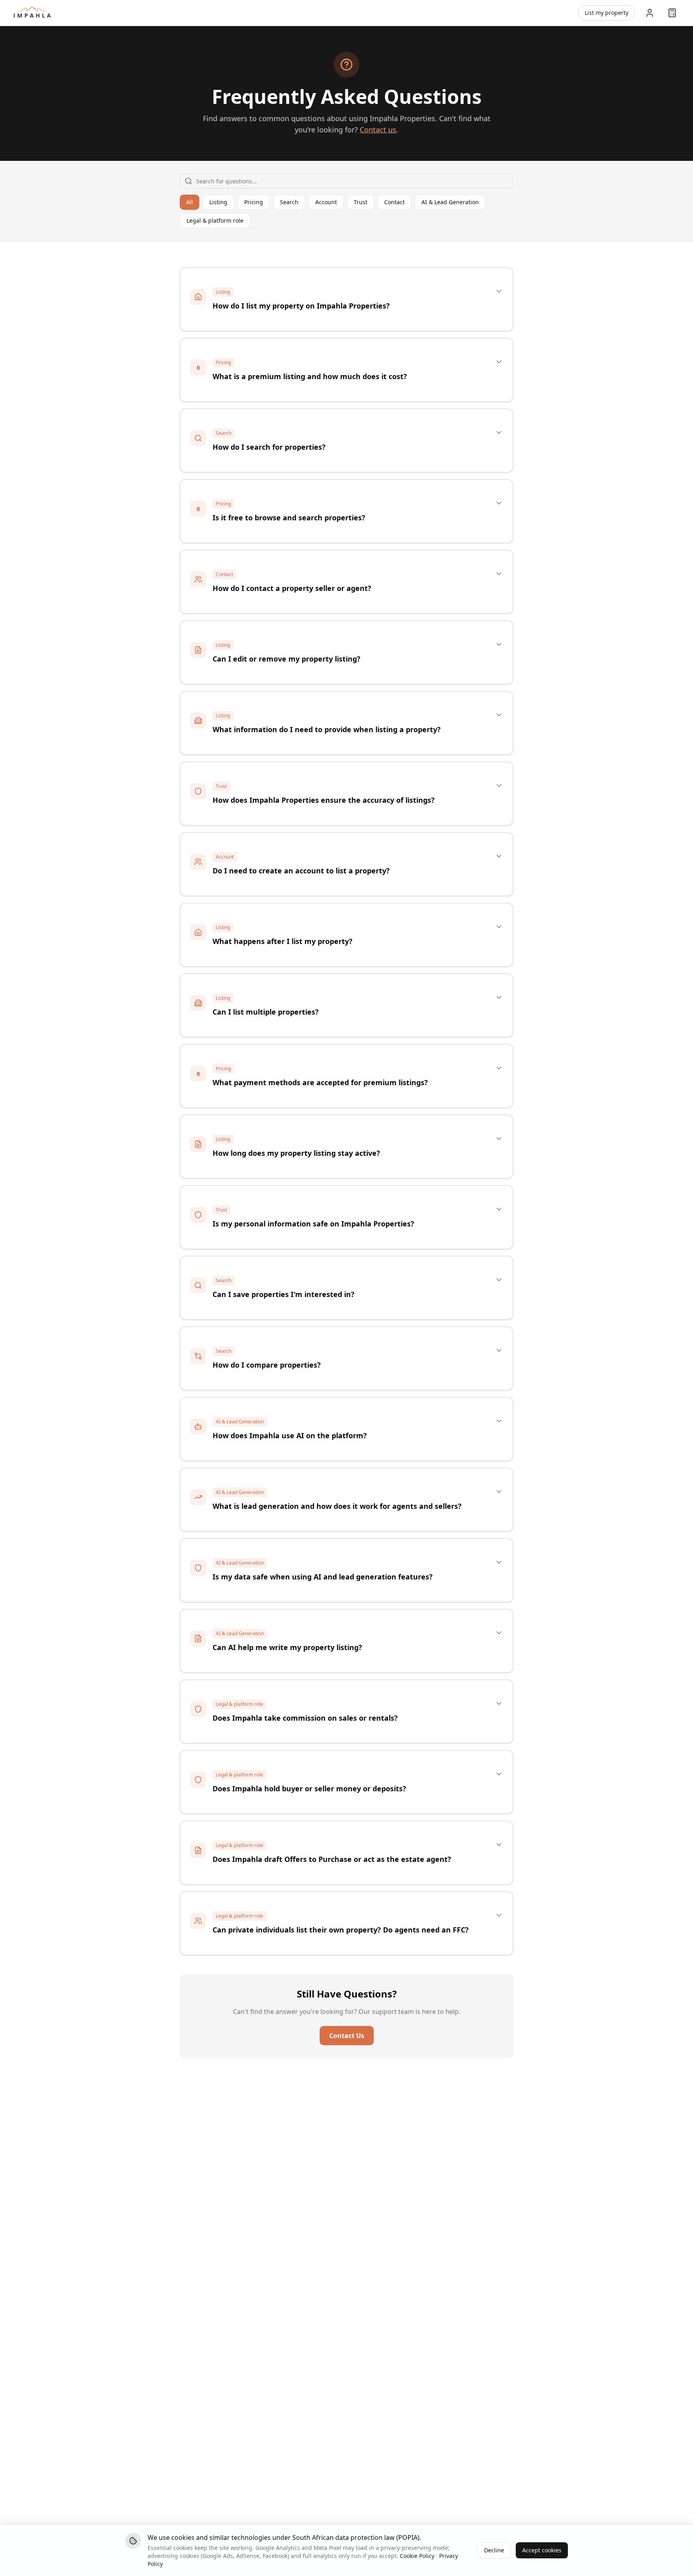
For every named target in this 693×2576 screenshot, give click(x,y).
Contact (394, 202)
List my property (607, 13)
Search (289, 202)
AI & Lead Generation (450, 202)
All (189, 202)
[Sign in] (650, 13)
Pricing (254, 202)
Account (326, 202)
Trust (361, 202)
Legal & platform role (215, 220)
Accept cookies (542, 2550)
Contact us (378, 130)
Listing (218, 202)
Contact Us (347, 2036)
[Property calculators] (672, 13)
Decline (494, 2550)
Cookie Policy (417, 2556)
